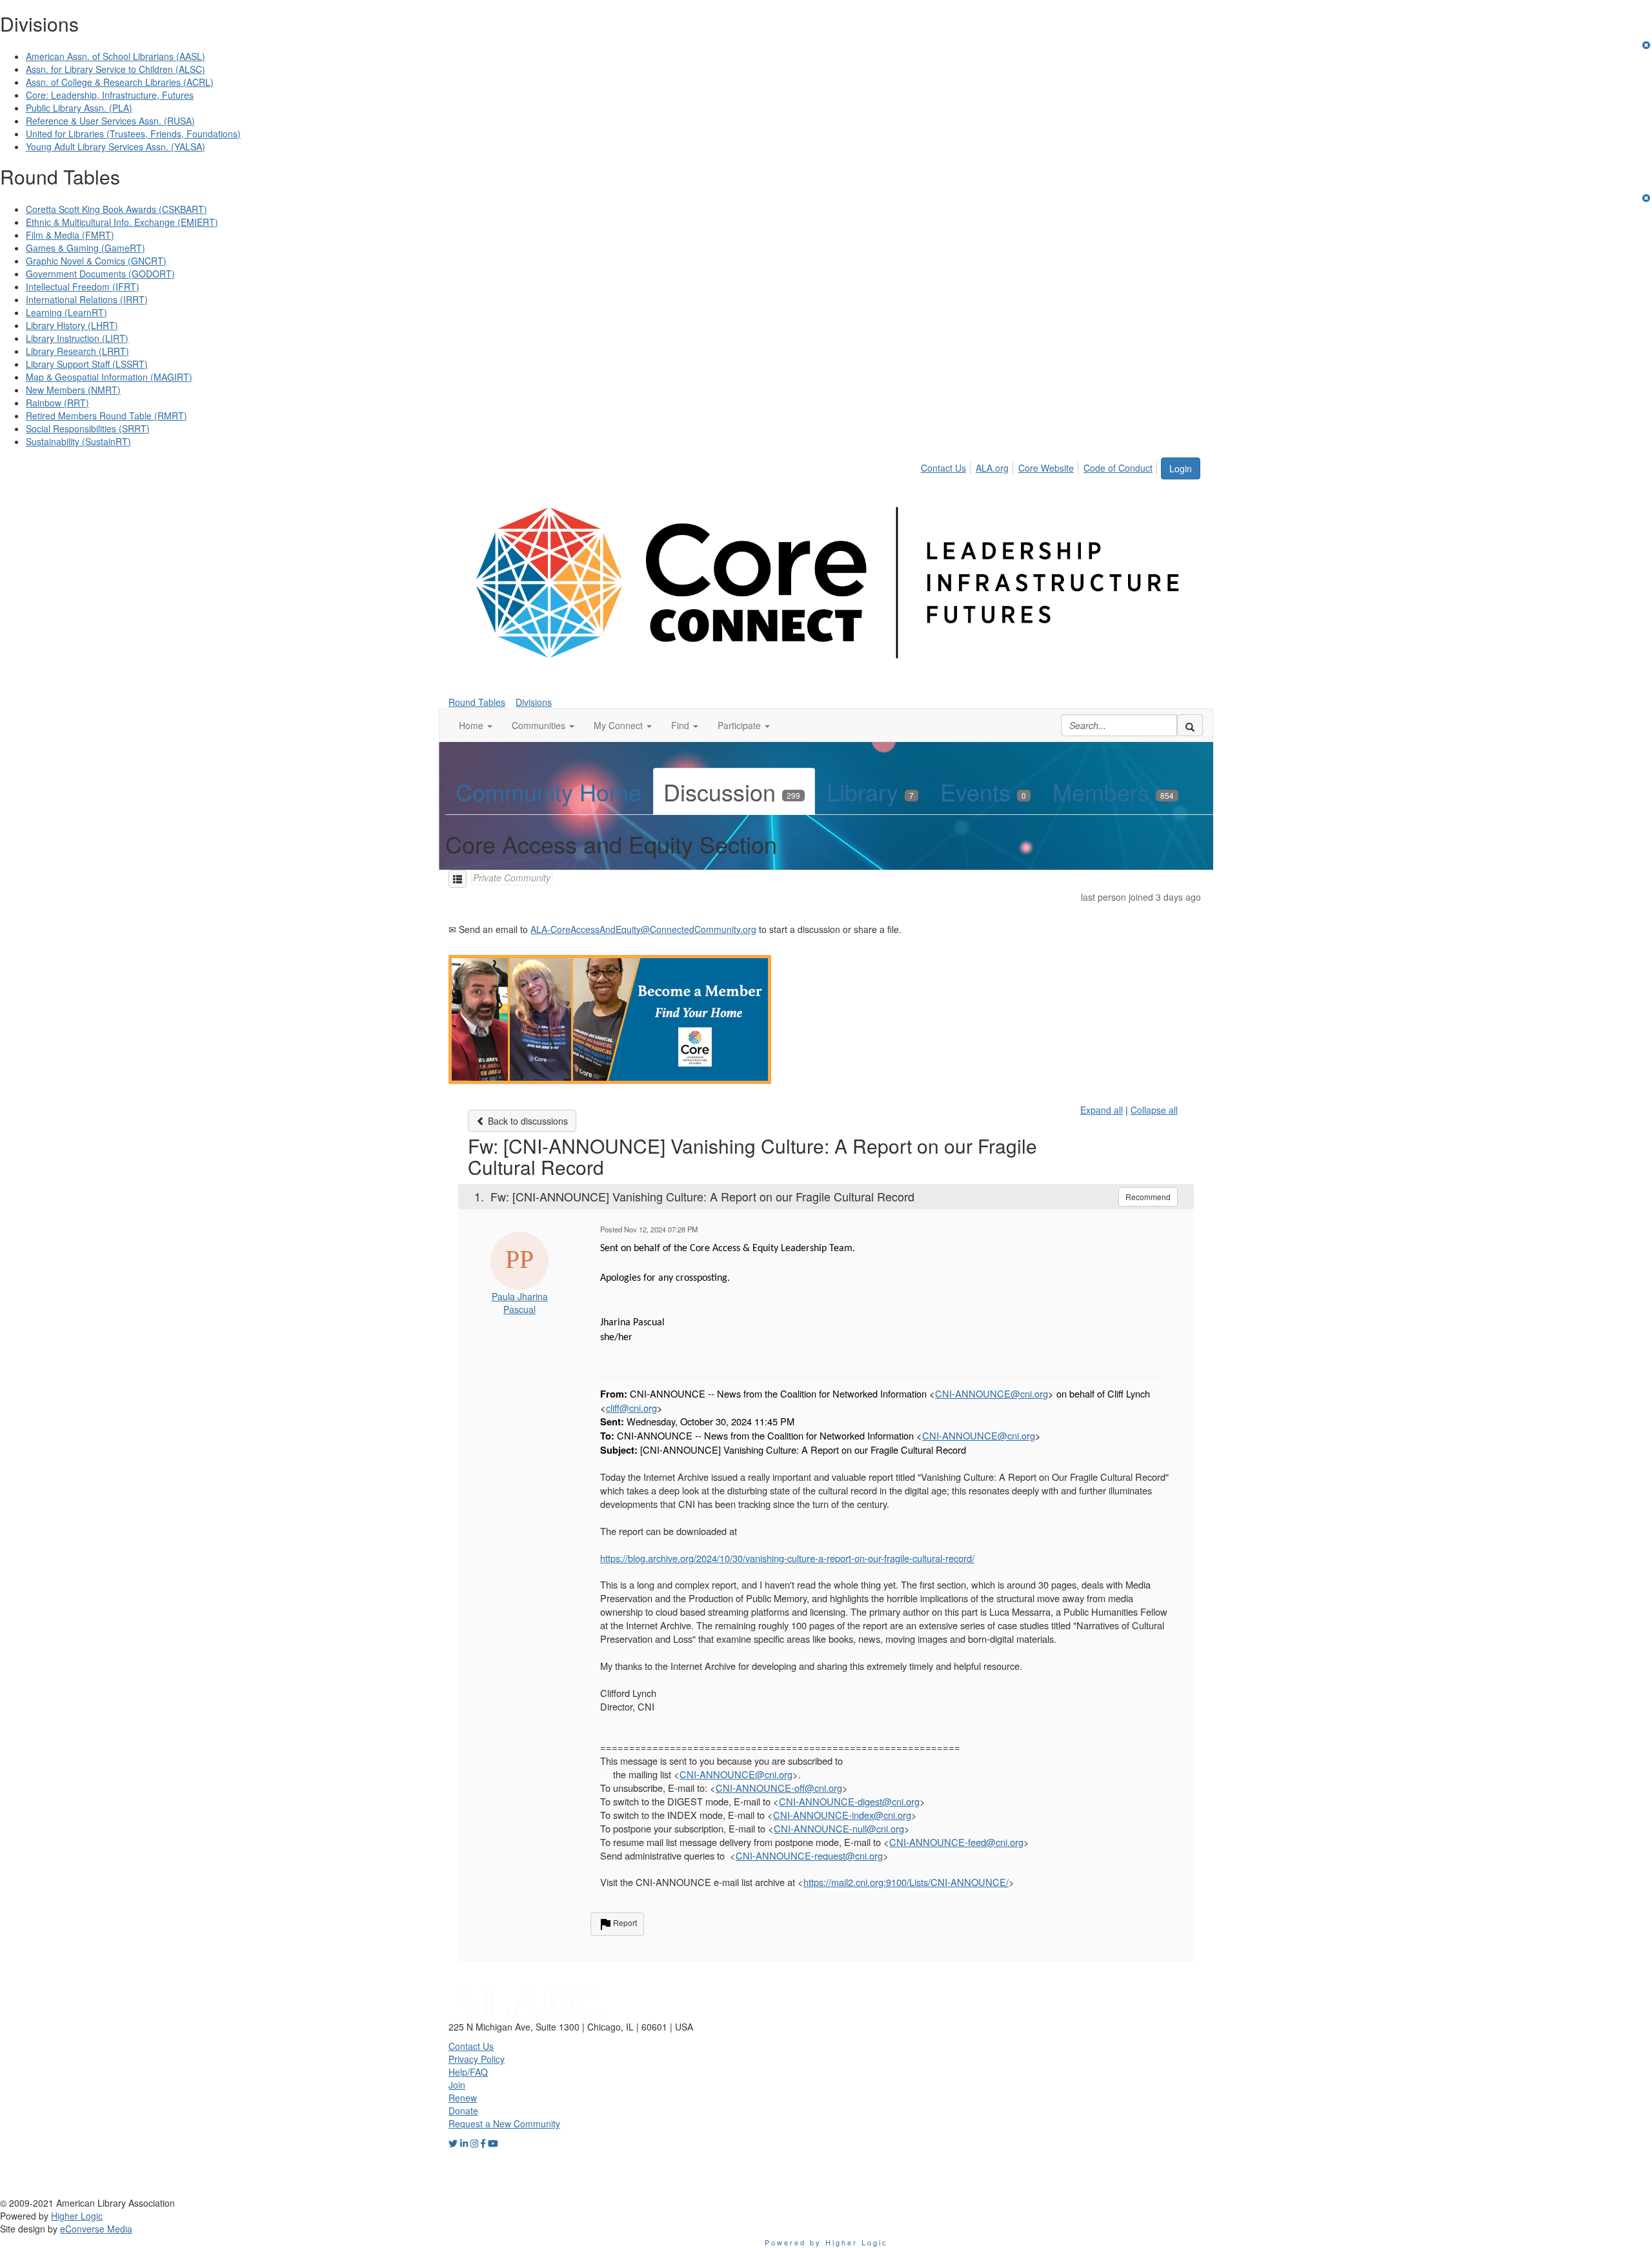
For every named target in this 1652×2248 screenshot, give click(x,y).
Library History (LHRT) (72, 325)
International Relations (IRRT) (87, 299)
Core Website (1046, 468)
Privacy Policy (477, 2059)
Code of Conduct (1118, 468)
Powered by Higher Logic (826, 2242)
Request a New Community (504, 2123)
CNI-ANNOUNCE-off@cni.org (779, 1788)
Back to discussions (527, 1121)
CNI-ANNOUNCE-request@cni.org (809, 1855)
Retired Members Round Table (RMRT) (106, 416)
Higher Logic (77, 2216)
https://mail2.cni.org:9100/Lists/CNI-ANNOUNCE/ (906, 1882)
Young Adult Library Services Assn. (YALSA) (116, 146)
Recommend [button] (1148, 1197)
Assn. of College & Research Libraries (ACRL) (120, 82)
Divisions (534, 702)
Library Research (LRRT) (77, 351)
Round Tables (477, 702)
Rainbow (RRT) (57, 403)
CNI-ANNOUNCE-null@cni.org (839, 1828)
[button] (476, 725)
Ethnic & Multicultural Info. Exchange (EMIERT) (122, 222)
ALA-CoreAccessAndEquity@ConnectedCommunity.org (643, 929)
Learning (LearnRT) (66, 312)
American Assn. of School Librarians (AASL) (116, 56)
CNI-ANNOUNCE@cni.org (992, 1393)
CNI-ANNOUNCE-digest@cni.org (849, 1801)
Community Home (549, 791)
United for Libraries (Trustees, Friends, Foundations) (133, 134)
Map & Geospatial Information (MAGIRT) (109, 377)
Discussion (732, 791)
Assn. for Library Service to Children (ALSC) (116, 69)
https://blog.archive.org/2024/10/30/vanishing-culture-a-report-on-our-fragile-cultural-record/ (787, 1558)
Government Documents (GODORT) (100, 274)
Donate (463, 2111)
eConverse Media (96, 2229)
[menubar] (1040, 466)
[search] (1190, 725)
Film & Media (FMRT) (70, 235)
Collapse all (1154, 1110)
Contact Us (943, 468)
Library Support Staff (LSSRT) (87, 364)
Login (1181, 468)
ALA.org (992, 468)
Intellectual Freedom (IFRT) (83, 286)
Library (870, 791)
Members (1113, 791)
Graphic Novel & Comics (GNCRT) (96, 261)
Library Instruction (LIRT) (77, 338)
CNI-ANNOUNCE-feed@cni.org (956, 1842)
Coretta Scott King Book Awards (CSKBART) (116, 209)
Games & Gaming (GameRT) (86, 248)
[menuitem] (947, 466)
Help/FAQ (468, 2072)
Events (983, 791)
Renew (463, 2098)
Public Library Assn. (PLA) (79, 108)
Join (457, 2085)
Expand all (1102, 1110)
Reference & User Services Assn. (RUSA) (110, 121)
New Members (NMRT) (73, 390)
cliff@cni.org (631, 1408)
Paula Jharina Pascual (520, 1303)
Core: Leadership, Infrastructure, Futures (110, 95)
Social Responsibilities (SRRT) (88, 428)
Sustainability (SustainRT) (78, 441)
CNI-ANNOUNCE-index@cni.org (842, 1815)
